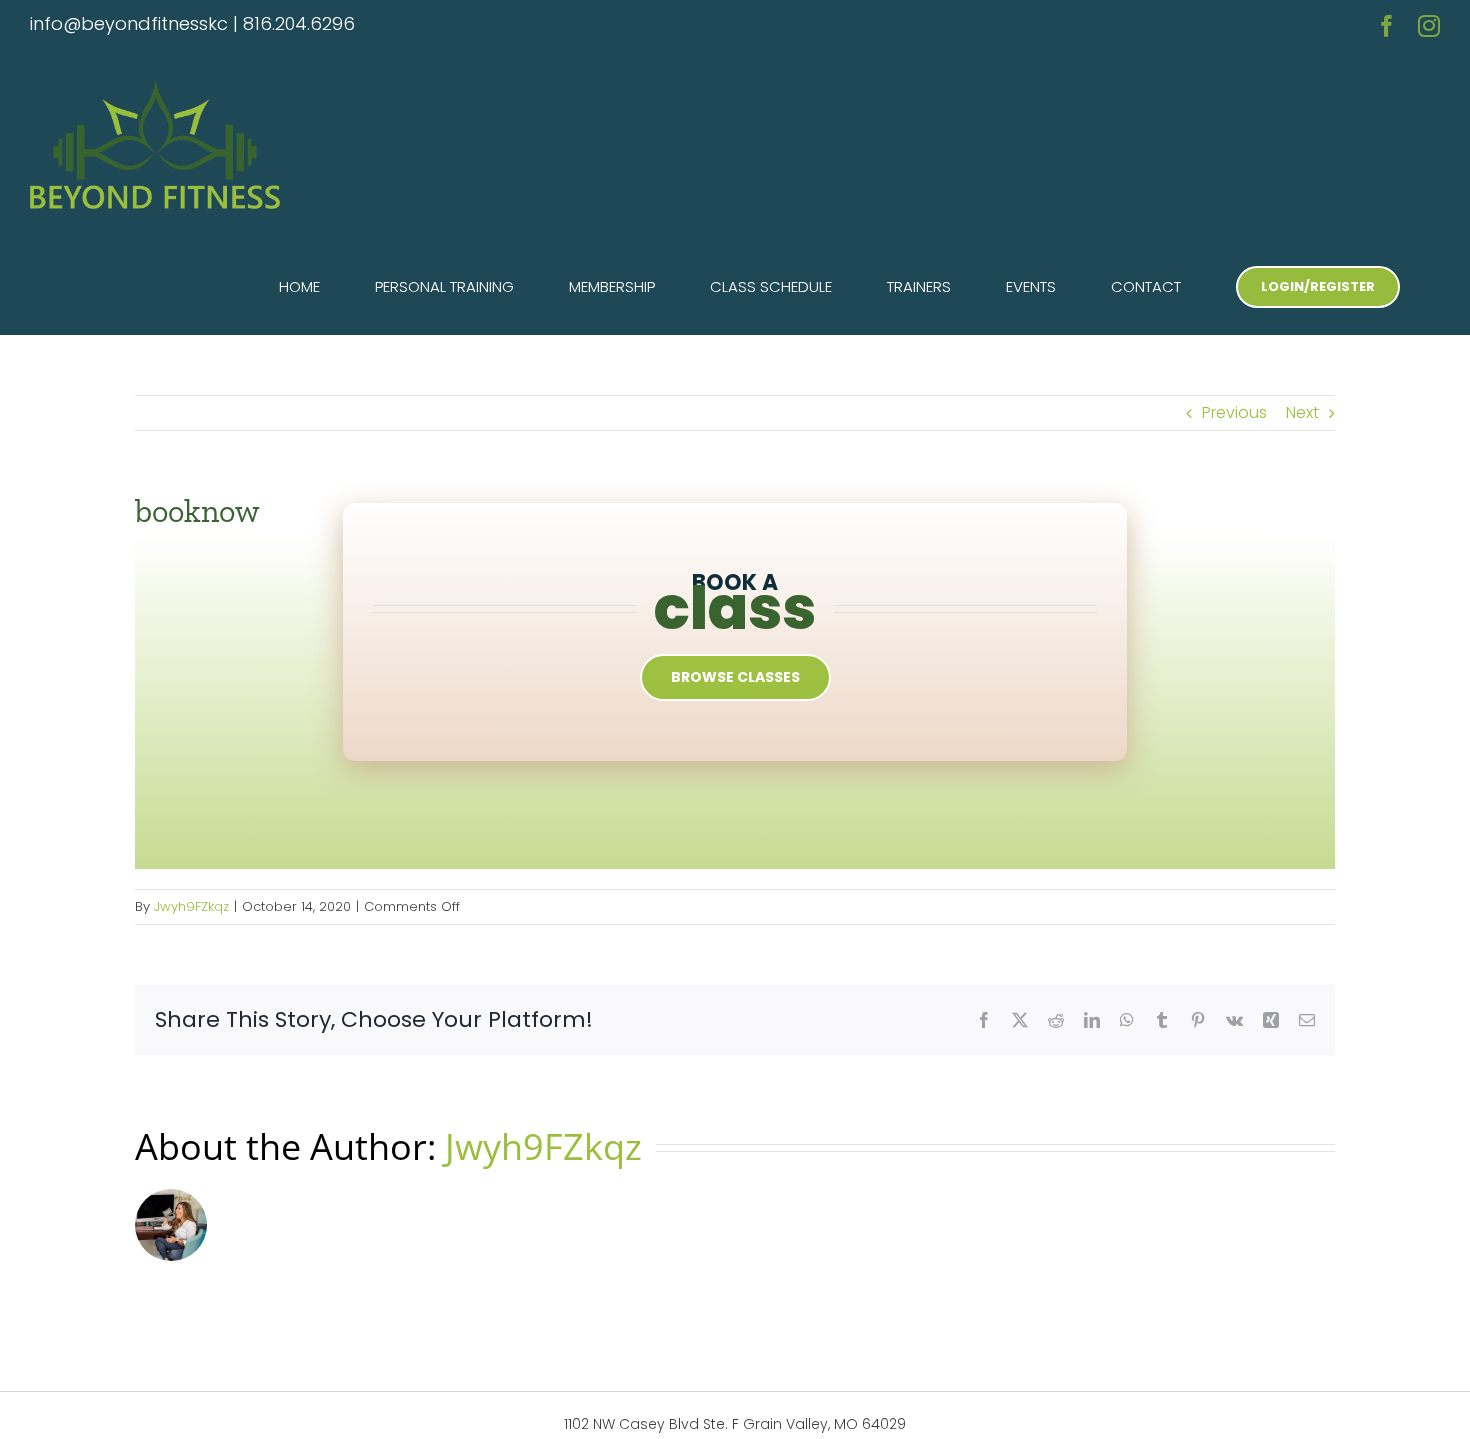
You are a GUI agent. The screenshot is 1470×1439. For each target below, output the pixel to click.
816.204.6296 (299, 23)
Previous (1234, 412)
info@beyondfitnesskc (129, 23)
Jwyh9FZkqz (191, 906)
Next (1302, 412)
